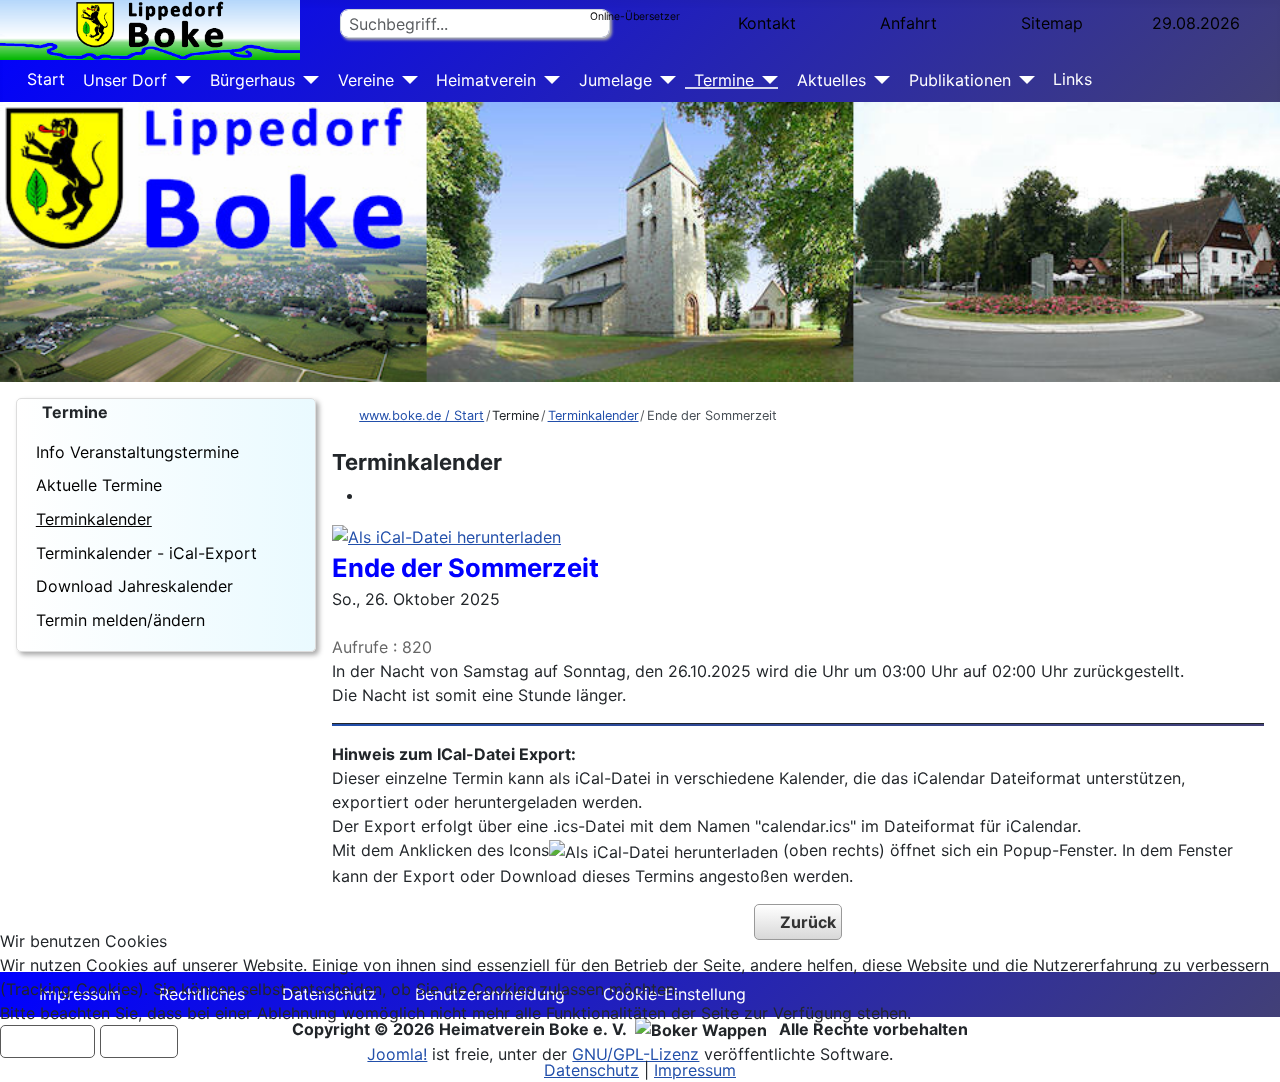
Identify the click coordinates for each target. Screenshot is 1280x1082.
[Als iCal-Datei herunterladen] (446, 535)
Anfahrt (908, 23)
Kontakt (767, 23)
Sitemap (1052, 23)
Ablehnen (139, 1041)
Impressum (695, 1070)
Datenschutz (591, 1070)
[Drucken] (370, 495)
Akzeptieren (47, 1041)
